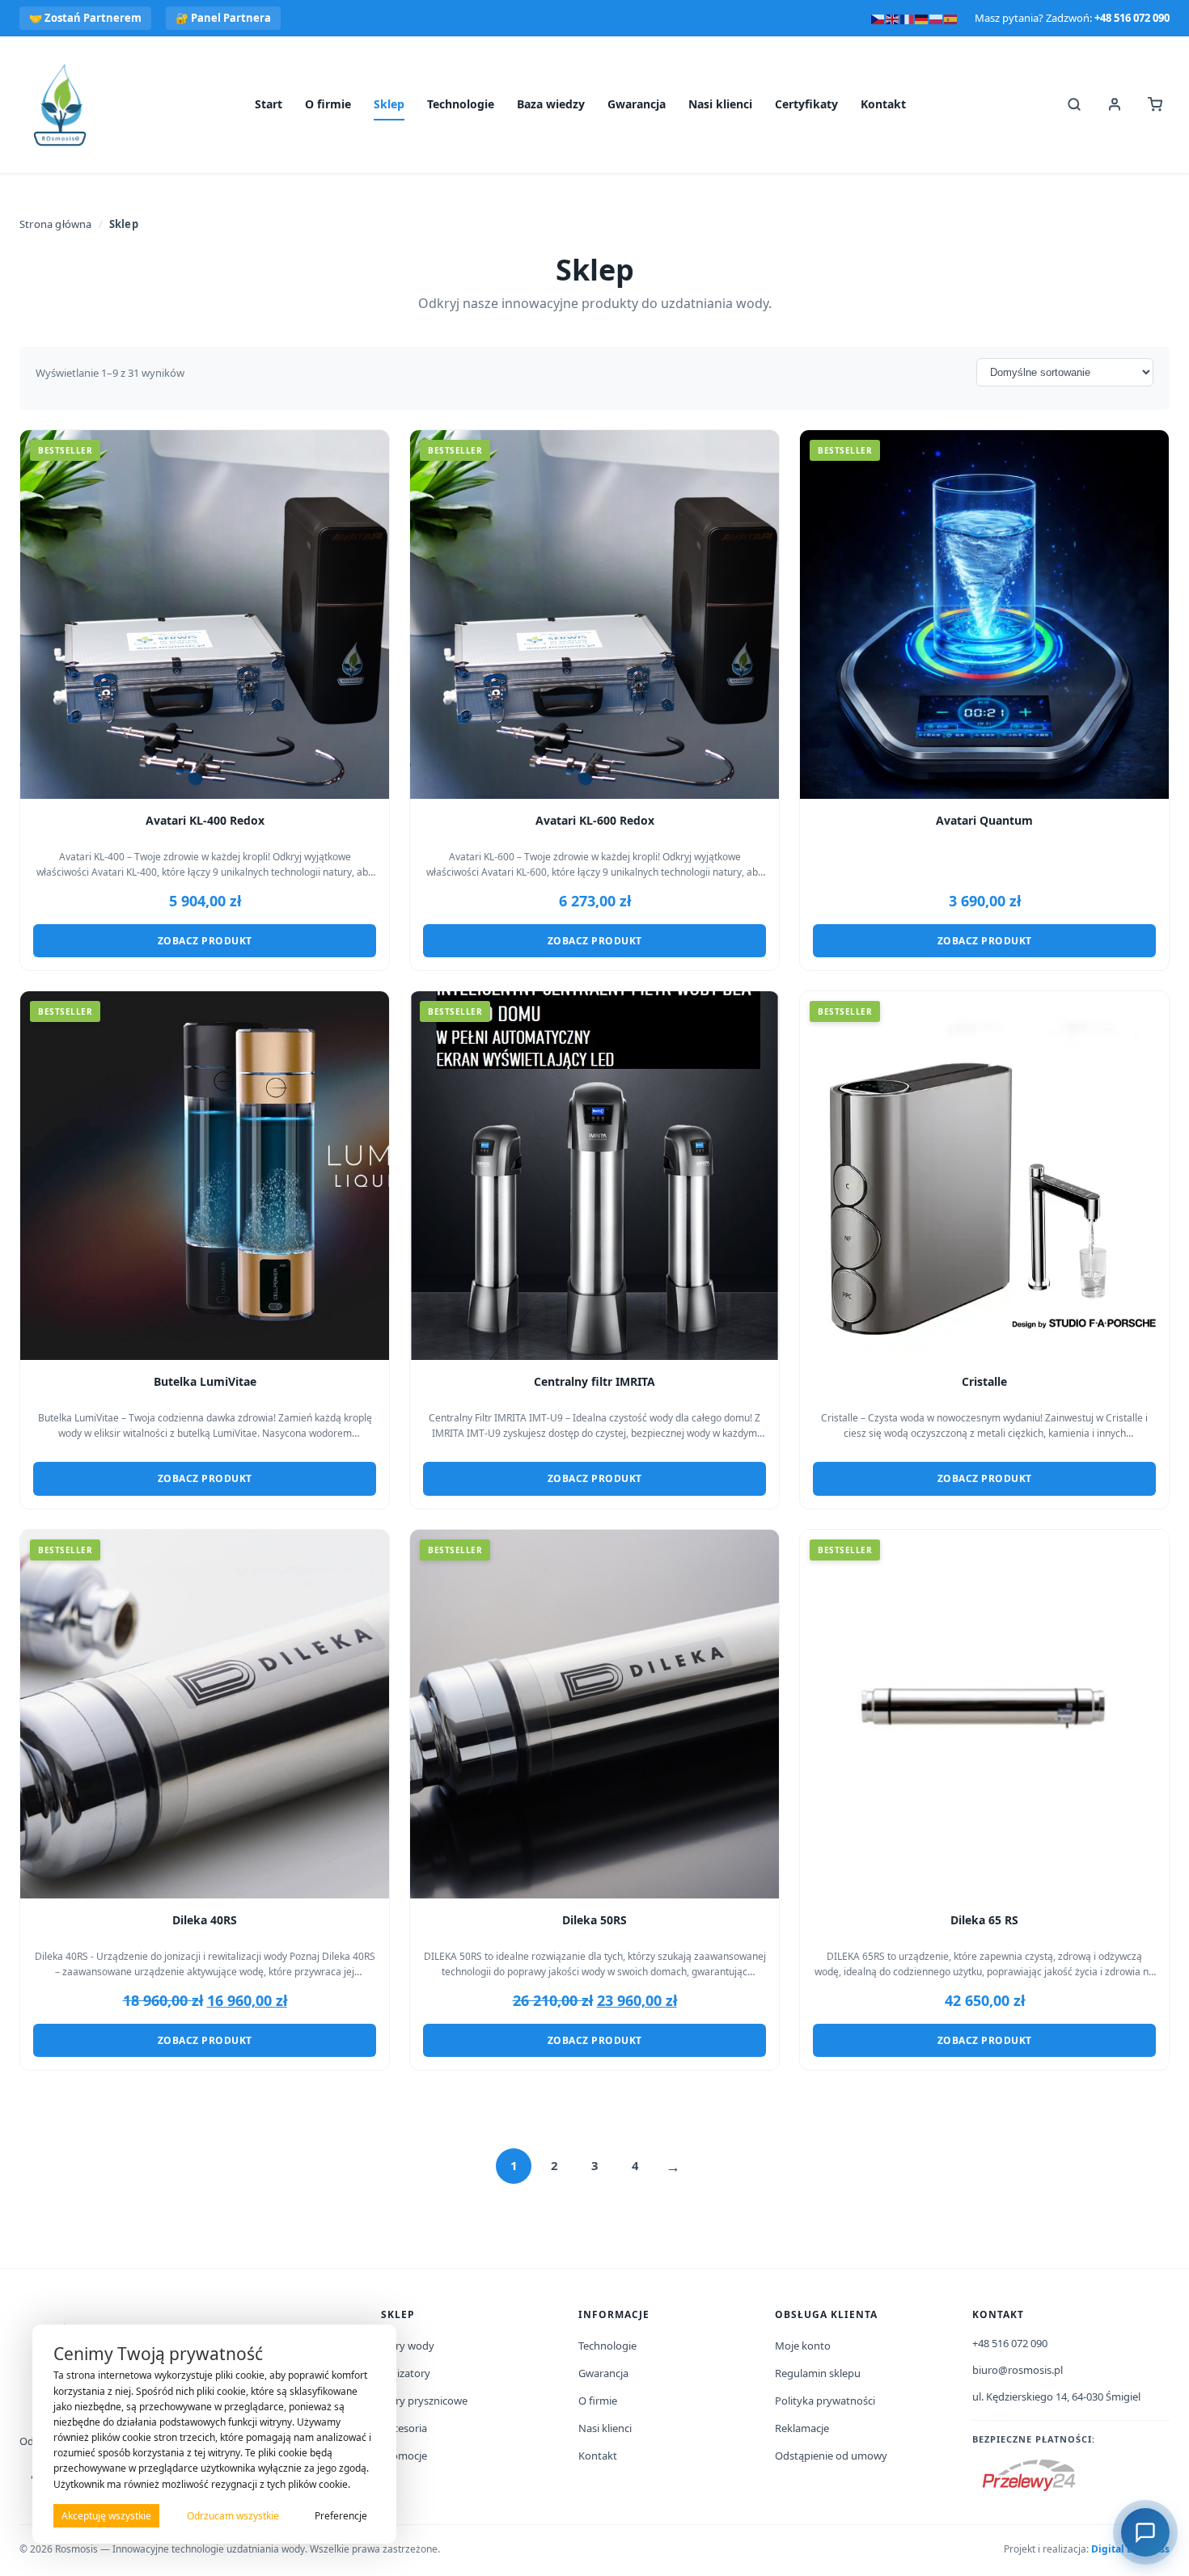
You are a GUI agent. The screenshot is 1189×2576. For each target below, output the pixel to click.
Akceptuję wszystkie (106, 2516)
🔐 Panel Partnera (223, 18)
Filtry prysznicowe (424, 2401)
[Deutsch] (922, 18)
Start (269, 104)
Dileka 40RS (205, 1920)
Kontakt (883, 104)
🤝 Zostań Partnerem (85, 18)
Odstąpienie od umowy (831, 2456)
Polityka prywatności (825, 2401)
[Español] (951, 18)
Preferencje (341, 2516)
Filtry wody (408, 2346)
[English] (893, 18)
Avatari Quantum (984, 821)
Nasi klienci (720, 104)
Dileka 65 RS (984, 1920)
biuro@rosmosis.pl (1018, 2370)
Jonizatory (406, 2373)
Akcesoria (404, 2428)
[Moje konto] (1115, 104)
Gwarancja (637, 104)
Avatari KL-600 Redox (595, 821)
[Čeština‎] (878, 18)
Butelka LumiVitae (205, 1382)
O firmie (328, 104)
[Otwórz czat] (1145, 2532)
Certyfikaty (806, 104)
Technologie (461, 104)
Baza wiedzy (551, 104)
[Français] (908, 18)
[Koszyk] (1155, 104)
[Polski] (937, 18)
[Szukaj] (1074, 104)
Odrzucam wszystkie (233, 2516)
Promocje (404, 2456)
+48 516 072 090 (1132, 18)
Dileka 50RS (594, 1920)
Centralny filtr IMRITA (594, 1382)
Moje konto (803, 2346)
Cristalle (984, 1382)
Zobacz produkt (205, 941)
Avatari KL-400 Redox (205, 821)
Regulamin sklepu (818, 2373)
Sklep (389, 104)
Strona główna (56, 224)
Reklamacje (802, 2428)
